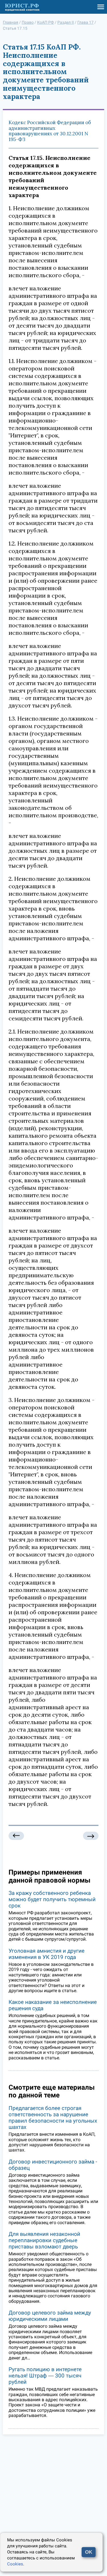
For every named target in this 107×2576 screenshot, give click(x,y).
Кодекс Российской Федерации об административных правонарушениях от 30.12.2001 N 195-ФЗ (50, 131)
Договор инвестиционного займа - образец (53, 2165)
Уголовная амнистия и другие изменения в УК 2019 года (47, 1954)
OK (89, 2552)
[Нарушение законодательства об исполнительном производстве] (16, 1836)
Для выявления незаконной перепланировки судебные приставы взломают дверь (44, 2240)
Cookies (15, 2564)
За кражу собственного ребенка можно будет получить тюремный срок (52, 1899)
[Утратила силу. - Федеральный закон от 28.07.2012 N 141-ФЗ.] (91, 1836)
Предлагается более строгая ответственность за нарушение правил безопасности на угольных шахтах (53, 2118)
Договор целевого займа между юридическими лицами (50, 2316)
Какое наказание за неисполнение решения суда (53, 2005)
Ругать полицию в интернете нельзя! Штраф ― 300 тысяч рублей (45, 2376)
